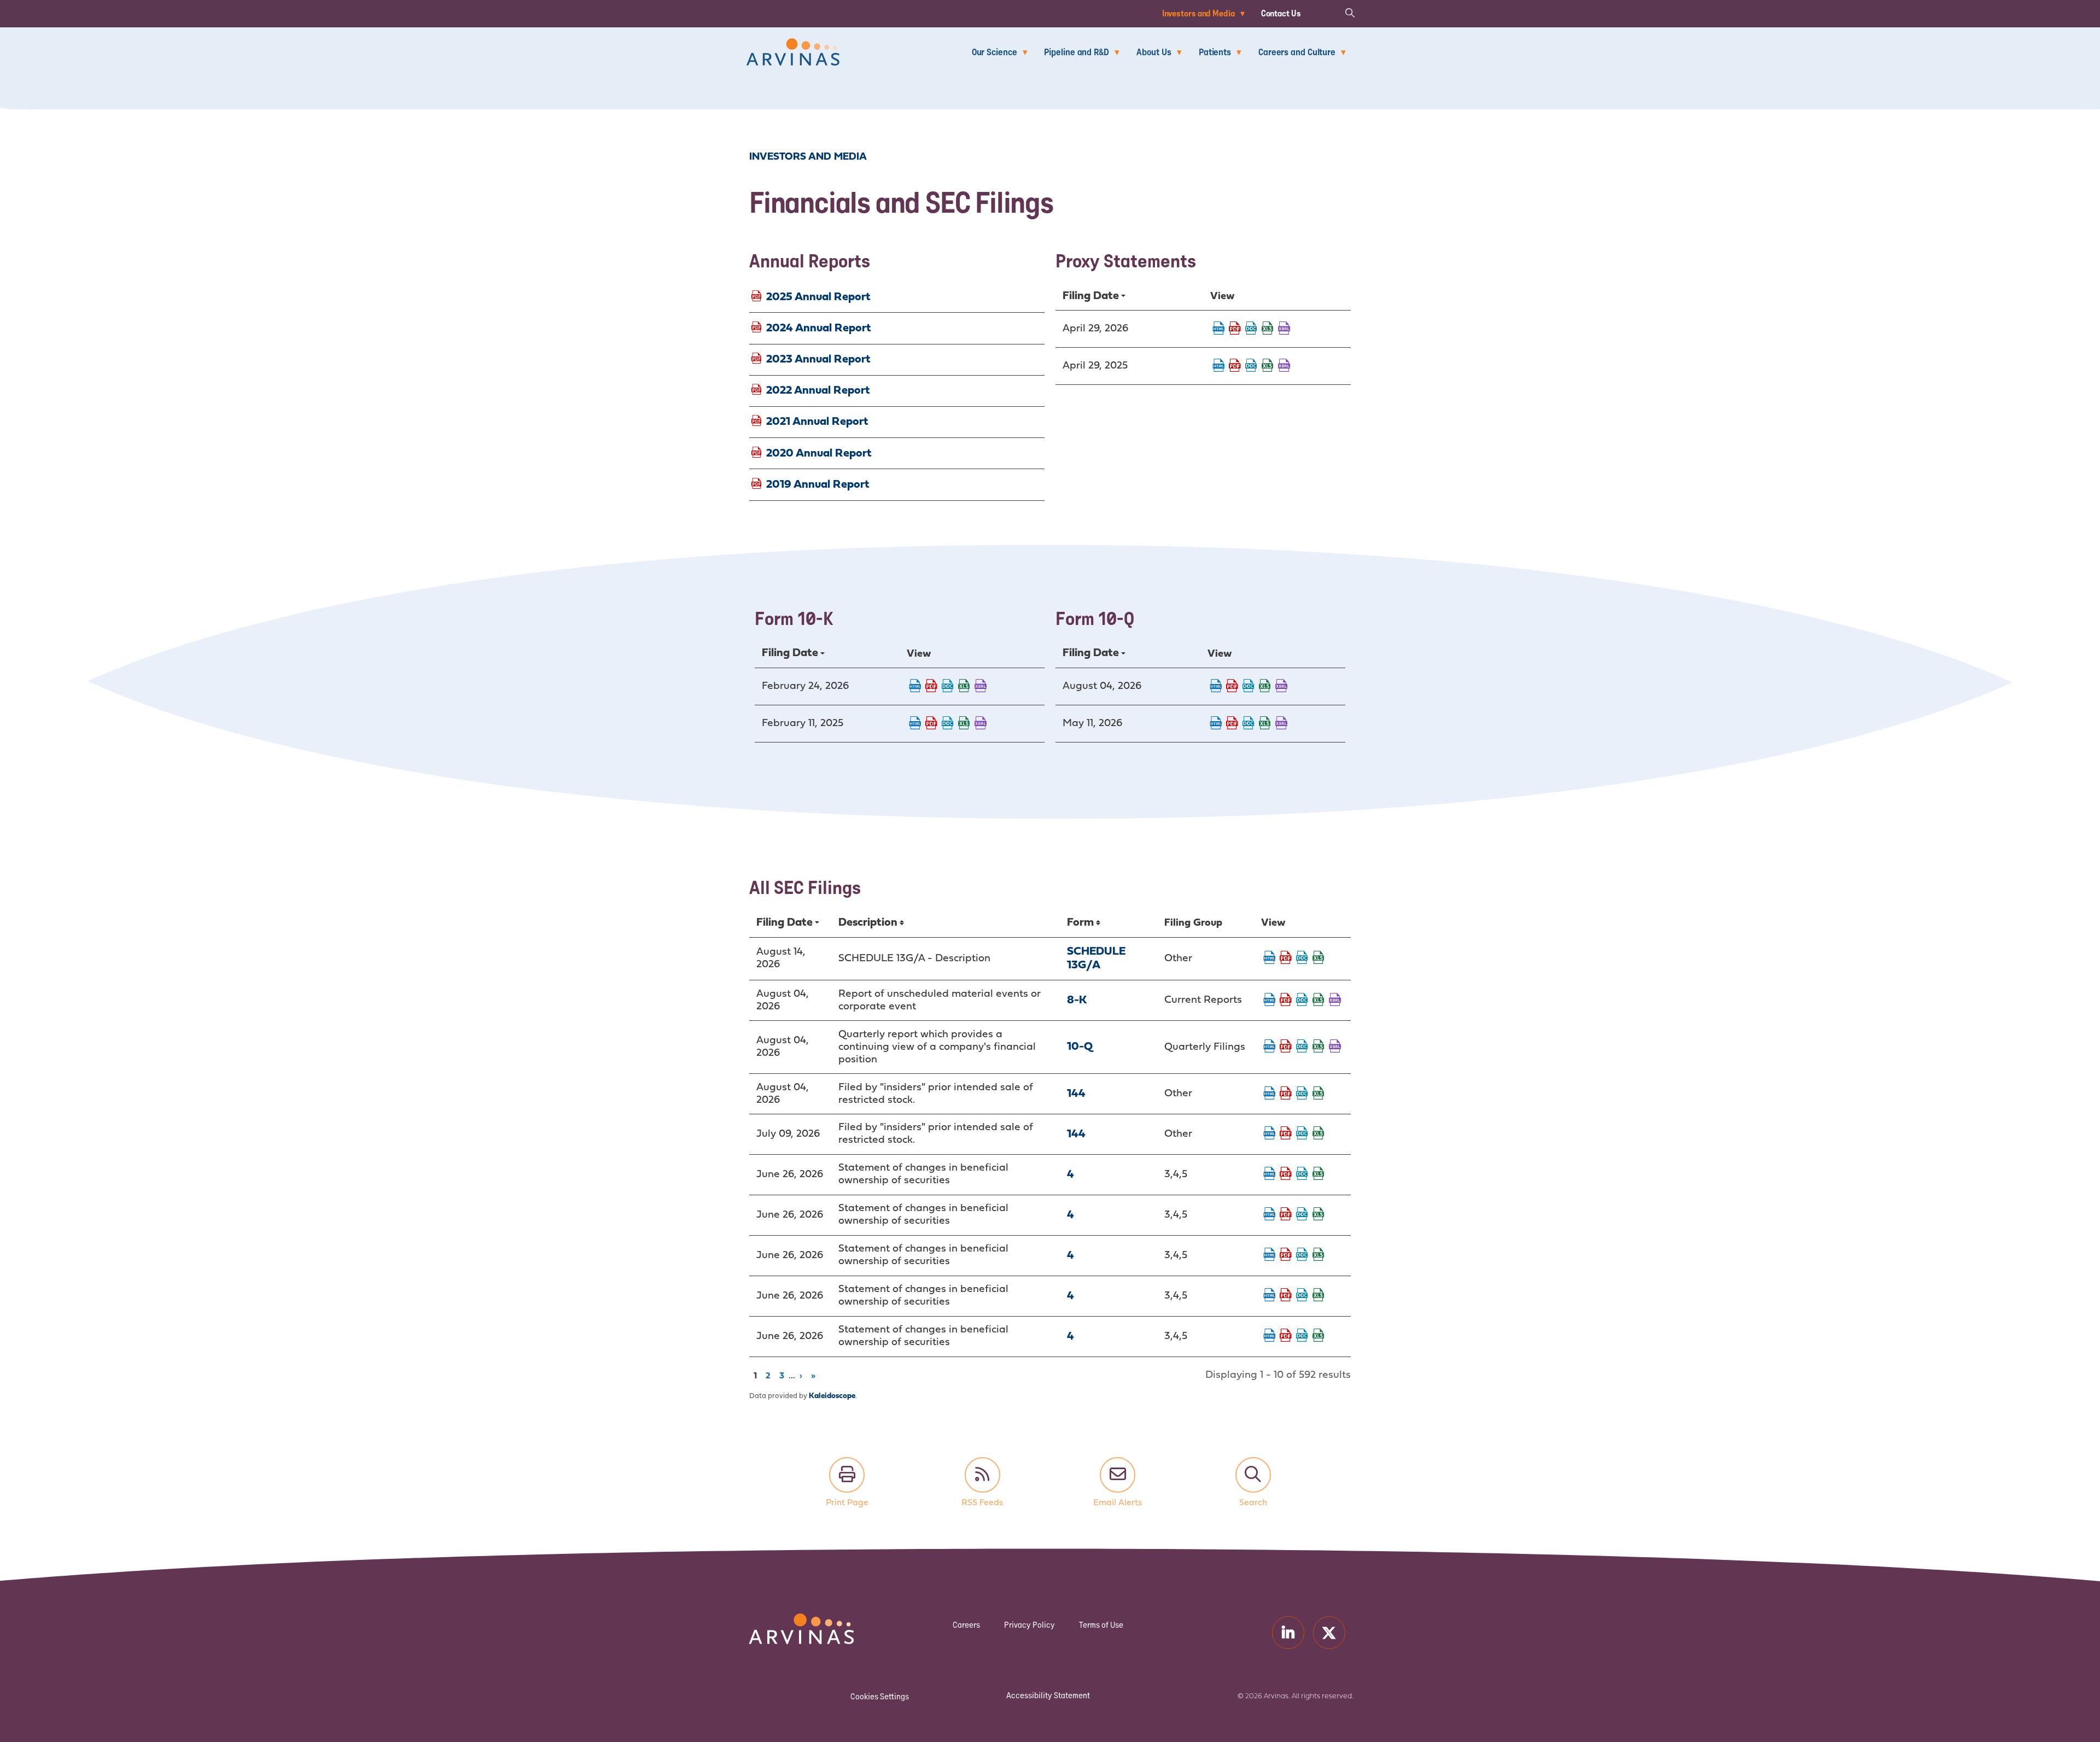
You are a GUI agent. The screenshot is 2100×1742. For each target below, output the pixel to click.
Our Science (994, 52)
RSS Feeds (982, 1475)
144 (1076, 1094)
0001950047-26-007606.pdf (1286, 1094)
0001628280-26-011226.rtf (948, 687)
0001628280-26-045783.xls (1319, 1255)
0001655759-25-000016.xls (964, 724)
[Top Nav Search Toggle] (1350, 12)
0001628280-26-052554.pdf (1232, 687)
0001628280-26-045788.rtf (1302, 1336)
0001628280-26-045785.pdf (1286, 1215)
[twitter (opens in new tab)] (1329, 1632)
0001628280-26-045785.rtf (1302, 1215)
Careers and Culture (1297, 52)
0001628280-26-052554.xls (1265, 687)
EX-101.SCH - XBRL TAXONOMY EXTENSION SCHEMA (1284, 329)
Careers (966, 1625)
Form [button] (1080, 923)
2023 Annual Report (818, 359)
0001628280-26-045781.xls (1319, 1174)
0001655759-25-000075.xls (1268, 366)
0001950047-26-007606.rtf (1302, 1094)
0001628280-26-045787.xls (1319, 1296)
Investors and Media (1198, 13)
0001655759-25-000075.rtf (1251, 366)
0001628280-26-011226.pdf (931, 687)
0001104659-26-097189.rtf (1302, 958)
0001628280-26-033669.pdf (1232, 724)
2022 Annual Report (818, 391)
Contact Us (1281, 13)
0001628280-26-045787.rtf (1302, 1296)
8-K (1077, 1000)
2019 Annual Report (818, 484)
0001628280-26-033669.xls (1265, 724)
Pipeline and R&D (1076, 52)
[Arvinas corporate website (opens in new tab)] (790, 1620)
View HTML (1218, 329)
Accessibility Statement (1048, 1695)
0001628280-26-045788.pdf (1286, 1336)
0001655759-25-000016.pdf (931, 724)
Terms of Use (1101, 1625)
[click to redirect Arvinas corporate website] (793, 46)
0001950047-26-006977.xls (1319, 1134)
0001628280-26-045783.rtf (1302, 1255)
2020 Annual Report (819, 453)
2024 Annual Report (819, 328)
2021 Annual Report (817, 422)
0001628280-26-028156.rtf (1251, 329)
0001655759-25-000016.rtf (948, 724)
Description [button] (868, 923)
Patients (1215, 52)
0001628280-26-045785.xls (1319, 1215)
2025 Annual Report (818, 297)
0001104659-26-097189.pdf (1286, 958)
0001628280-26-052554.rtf (1249, 687)
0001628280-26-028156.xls (1268, 329)
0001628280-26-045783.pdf (1286, 1255)
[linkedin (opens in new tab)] (1288, 1632)
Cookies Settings (880, 1696)
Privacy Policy (1029, 1625)
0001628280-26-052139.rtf (1302, 1001)
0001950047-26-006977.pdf (1286, 1134)
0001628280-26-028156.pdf (1235, 329)
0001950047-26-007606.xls (1319, 1094)
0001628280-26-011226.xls (964, 687)
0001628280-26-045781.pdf (1286, 1174)
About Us (1154, 52)
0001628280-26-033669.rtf (1249, 724)
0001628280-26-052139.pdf (1286, 1001)
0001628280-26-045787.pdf (1286, 1296)
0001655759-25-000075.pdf (1235, 366)
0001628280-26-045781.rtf (1302, 1174)
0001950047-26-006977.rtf (1302, 1134)
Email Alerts (1118, 1475)
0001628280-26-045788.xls (1319, 1336)
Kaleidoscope (832, 1396)
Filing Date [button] (1091, 296)
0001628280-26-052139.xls (1319, 1001)
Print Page (847, 1475)
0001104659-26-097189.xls (1319, 958)
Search (1253, 1475)
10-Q (1080, 1047)
